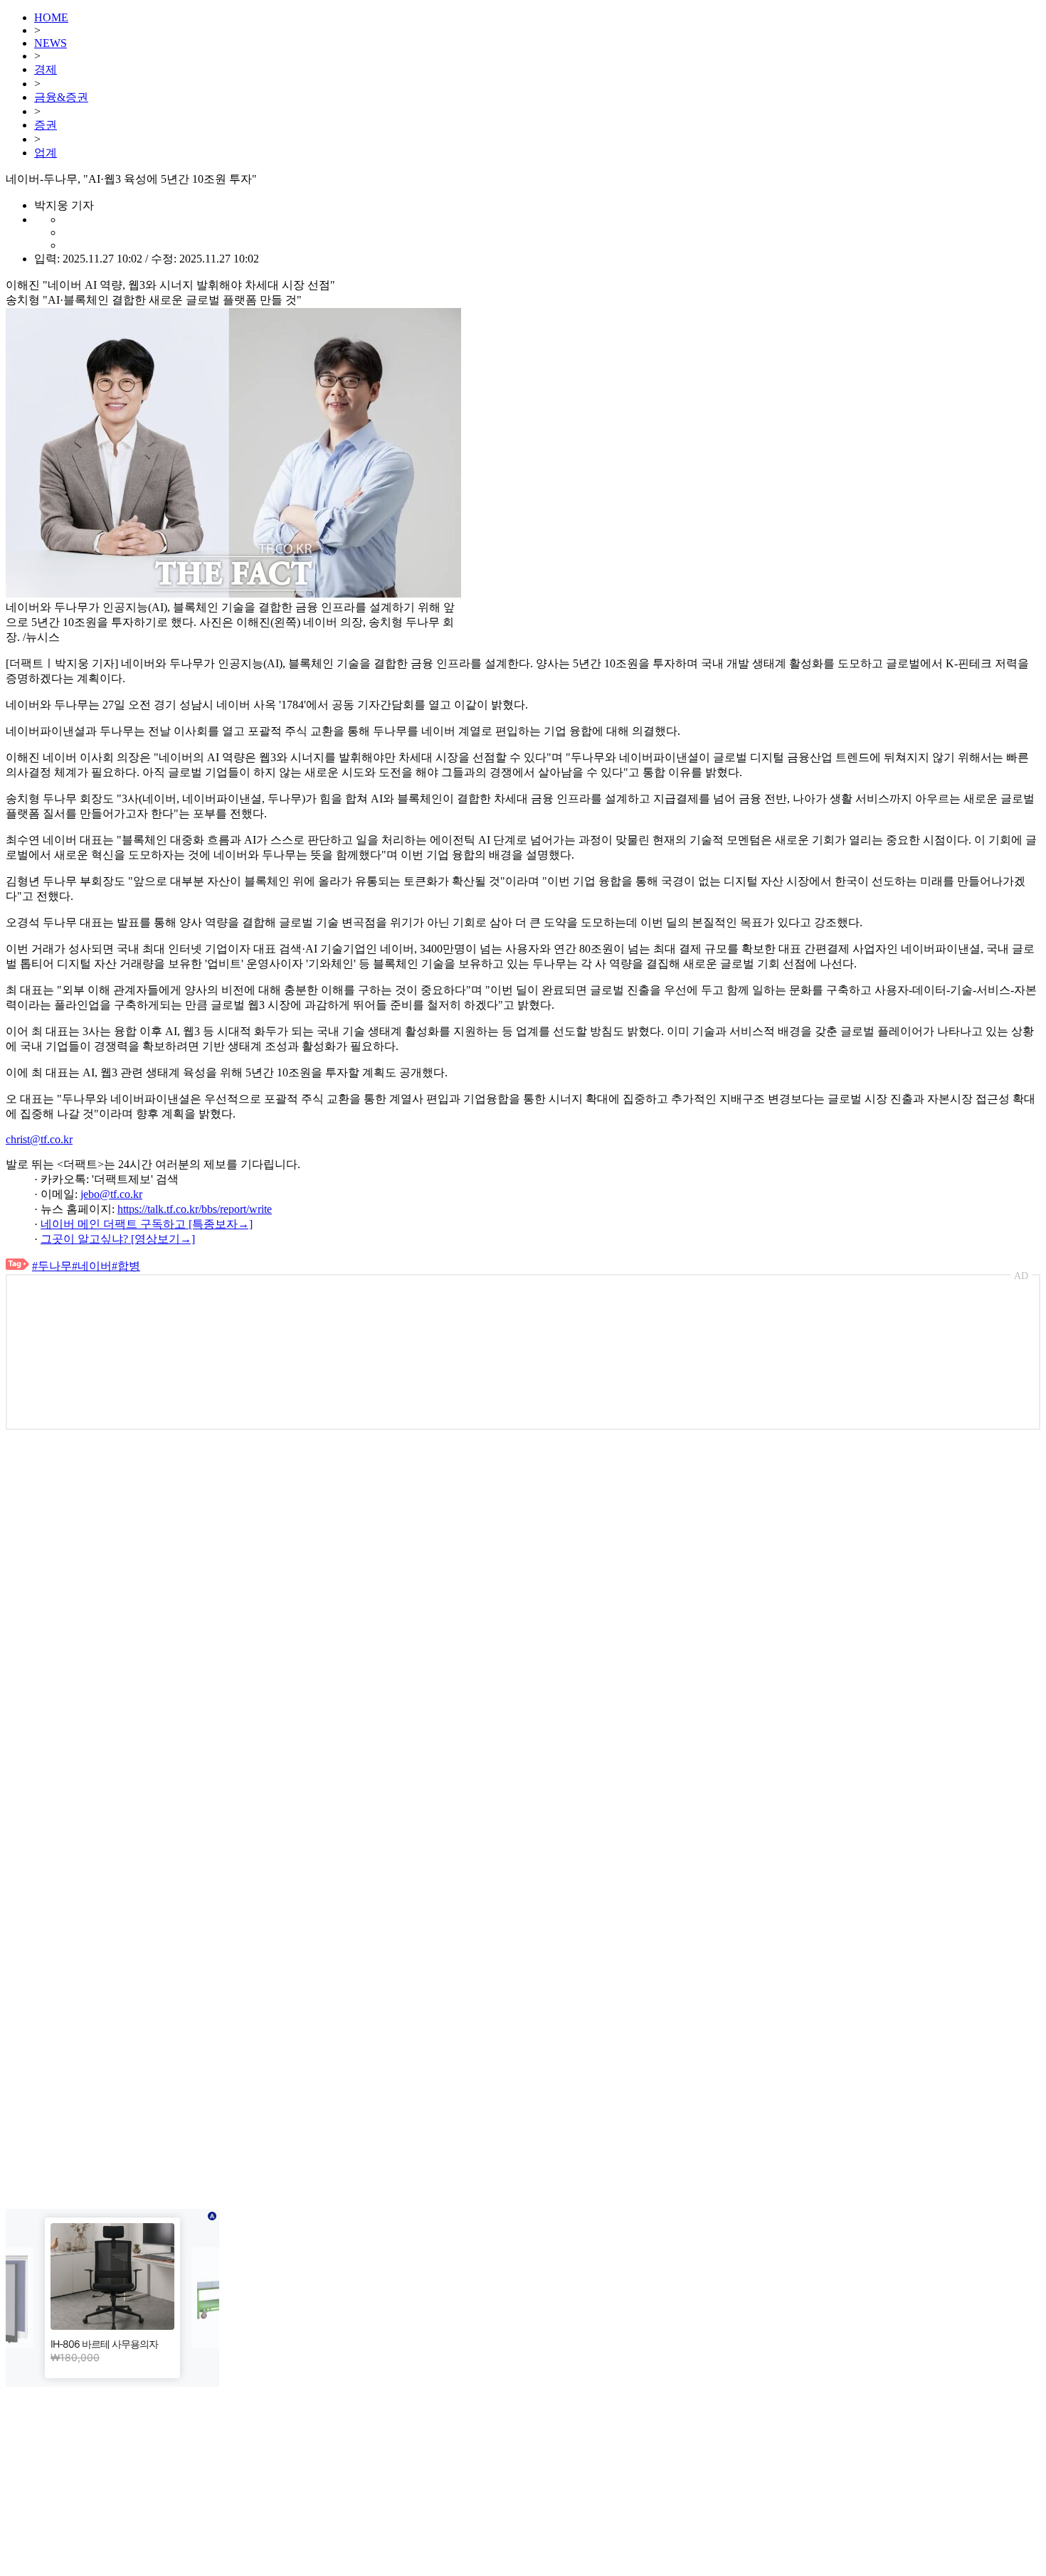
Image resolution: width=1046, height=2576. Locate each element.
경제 (46, 69)
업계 (46, 153)
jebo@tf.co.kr (111, 1194)
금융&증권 (61, 97)
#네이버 (92, 1266)
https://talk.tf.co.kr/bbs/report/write (195, 1209)
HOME (51, 17)
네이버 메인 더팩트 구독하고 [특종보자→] (147, 1224)
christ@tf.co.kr (39, 1139)
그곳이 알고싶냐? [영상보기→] (118, 1239)
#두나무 (52, 1266)
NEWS (51, 43)
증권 (46, 125)
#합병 (126, 1266)
